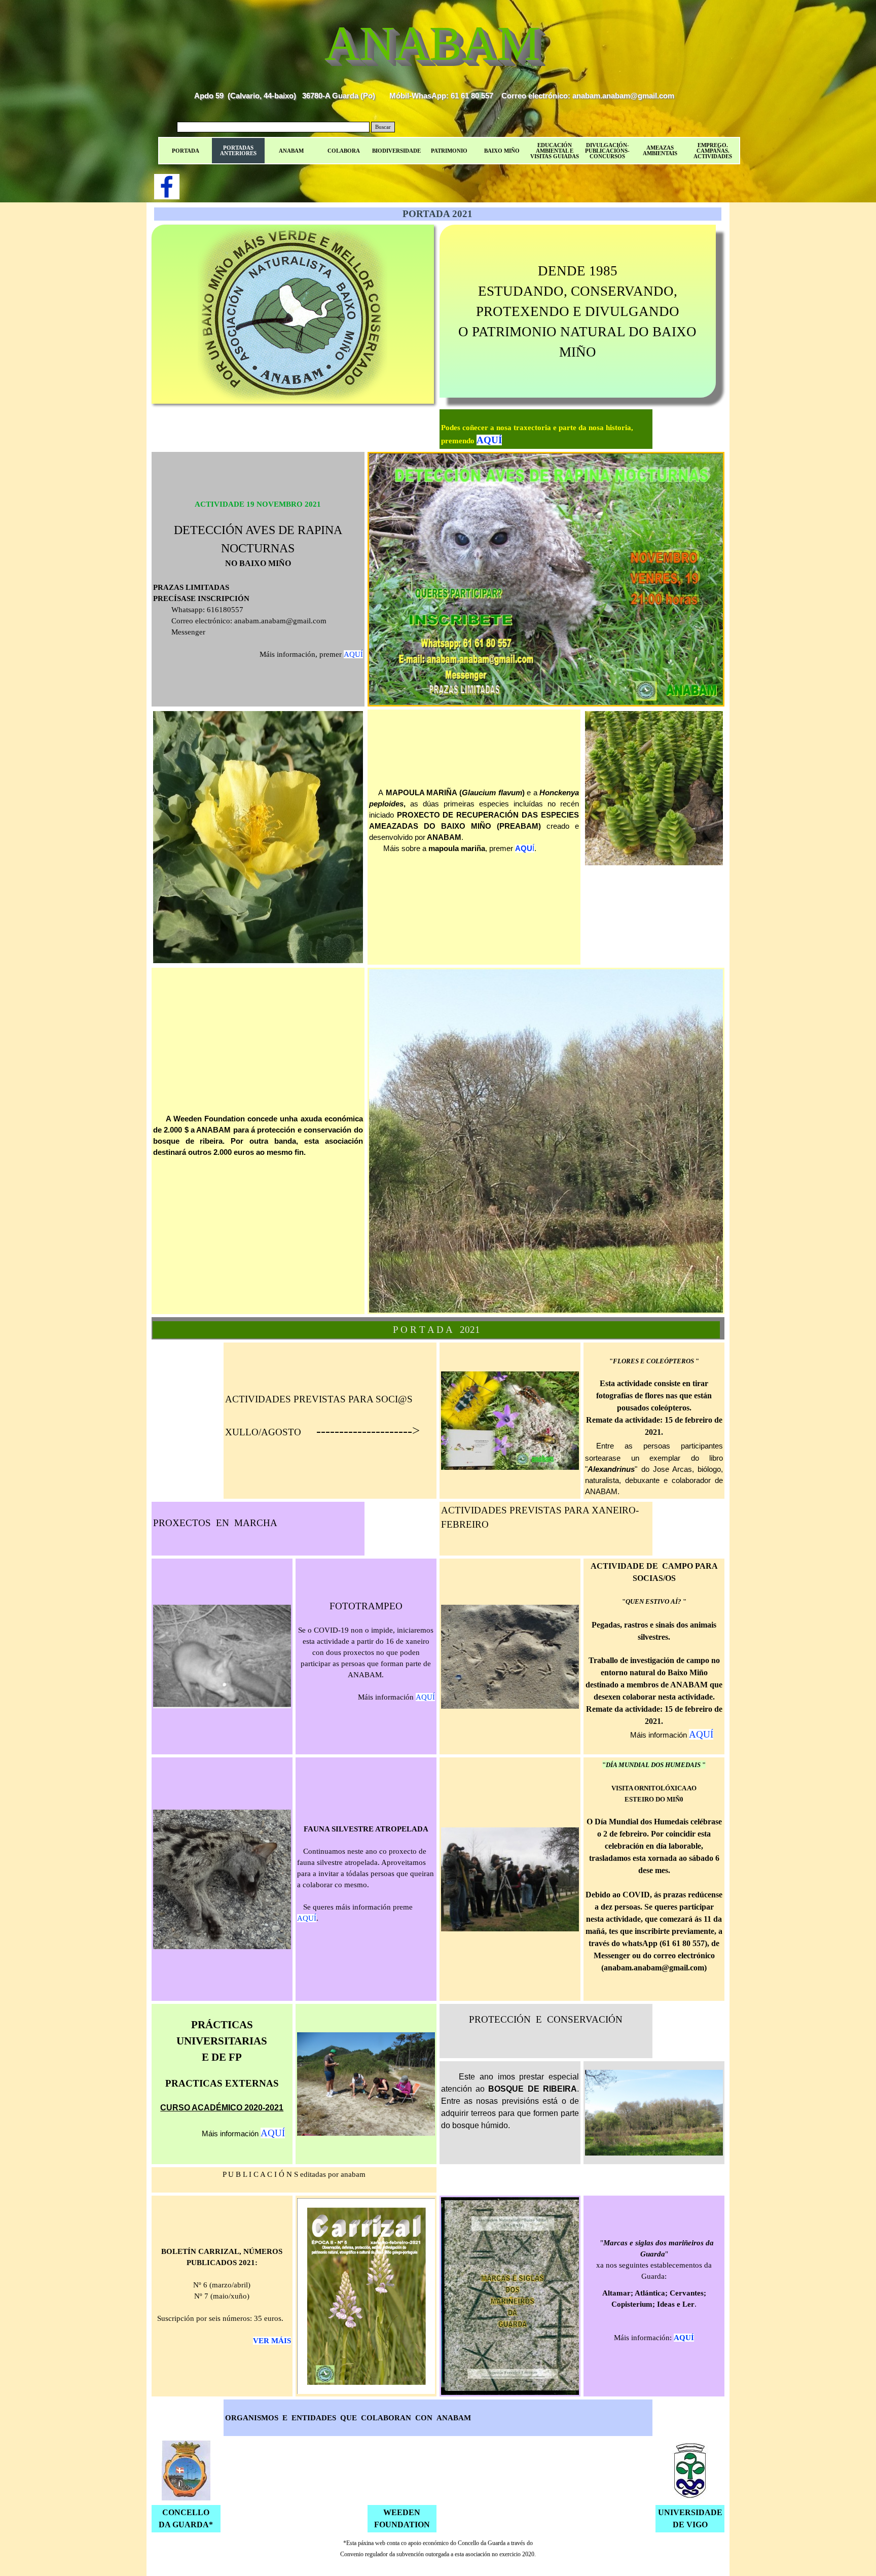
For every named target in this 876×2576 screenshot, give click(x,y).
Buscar (383, 127)
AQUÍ (489, 440)
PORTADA (186, 151)
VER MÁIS (272, 2341)
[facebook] (167, 187)
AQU (524, 849)
